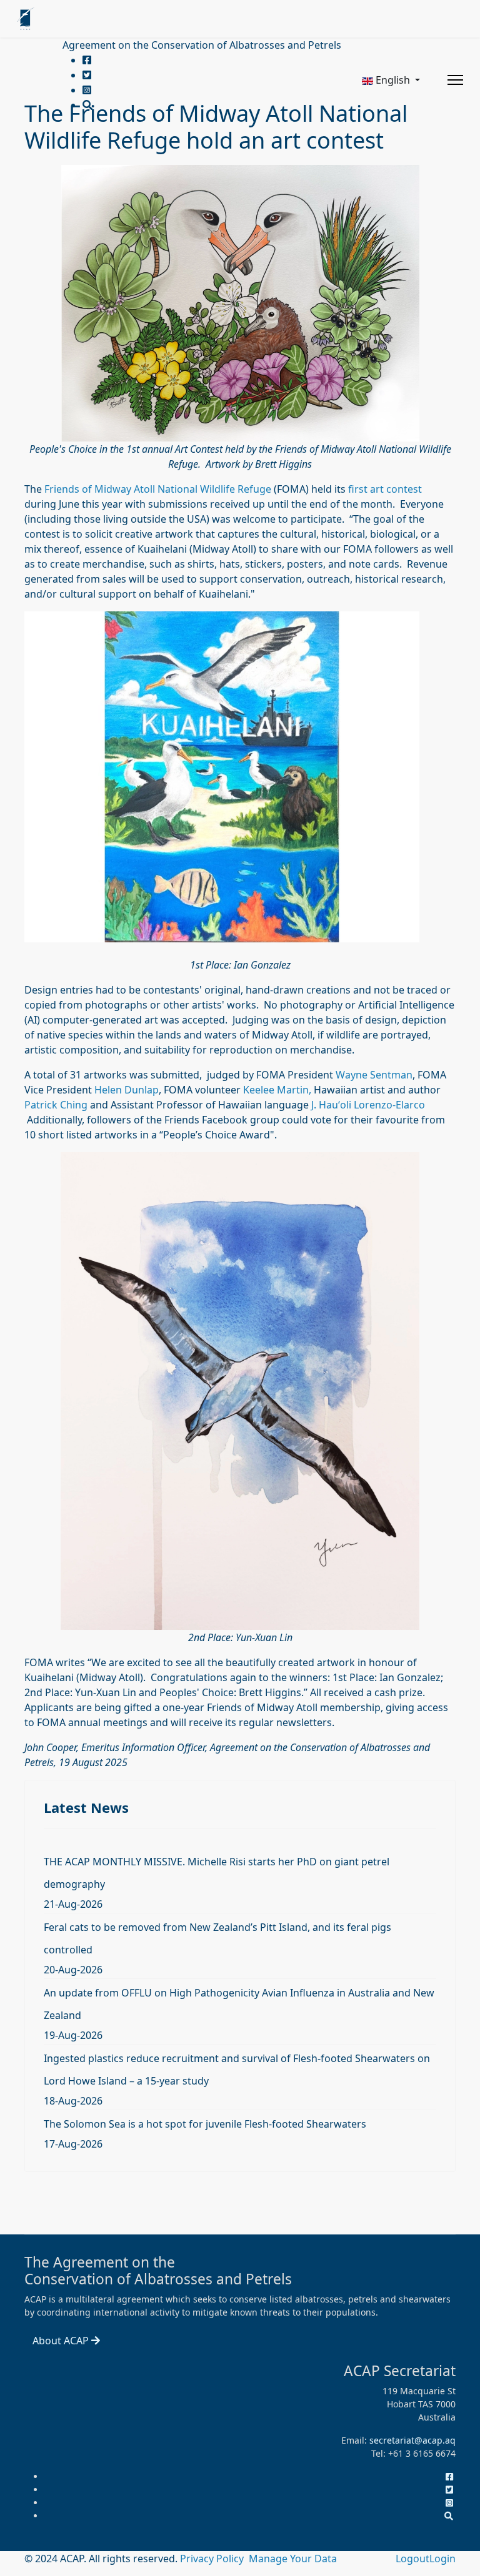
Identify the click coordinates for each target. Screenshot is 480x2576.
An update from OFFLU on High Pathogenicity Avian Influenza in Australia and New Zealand (239, 2004)
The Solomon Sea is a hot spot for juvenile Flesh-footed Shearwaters (205, 2124)
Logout (412, 2559)
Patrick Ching (56, 1105)
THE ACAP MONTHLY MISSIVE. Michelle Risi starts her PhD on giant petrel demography (217, 1873)
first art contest (385, 489)
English (393, 80)
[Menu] (455, 80)
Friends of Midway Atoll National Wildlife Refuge (158, 489)
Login (442, 2559)
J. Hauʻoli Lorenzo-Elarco (368, 1105)
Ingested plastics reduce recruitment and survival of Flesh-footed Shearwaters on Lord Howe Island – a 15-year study (237, 2070)
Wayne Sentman (374, 1075)
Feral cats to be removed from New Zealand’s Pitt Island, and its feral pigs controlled (217, 1938)
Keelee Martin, (277, 1090)
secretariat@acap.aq (412, 2440)
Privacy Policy (213, 2559)
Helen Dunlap (127, 1090)
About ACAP (62, 2341)
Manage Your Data (293, 2559)
